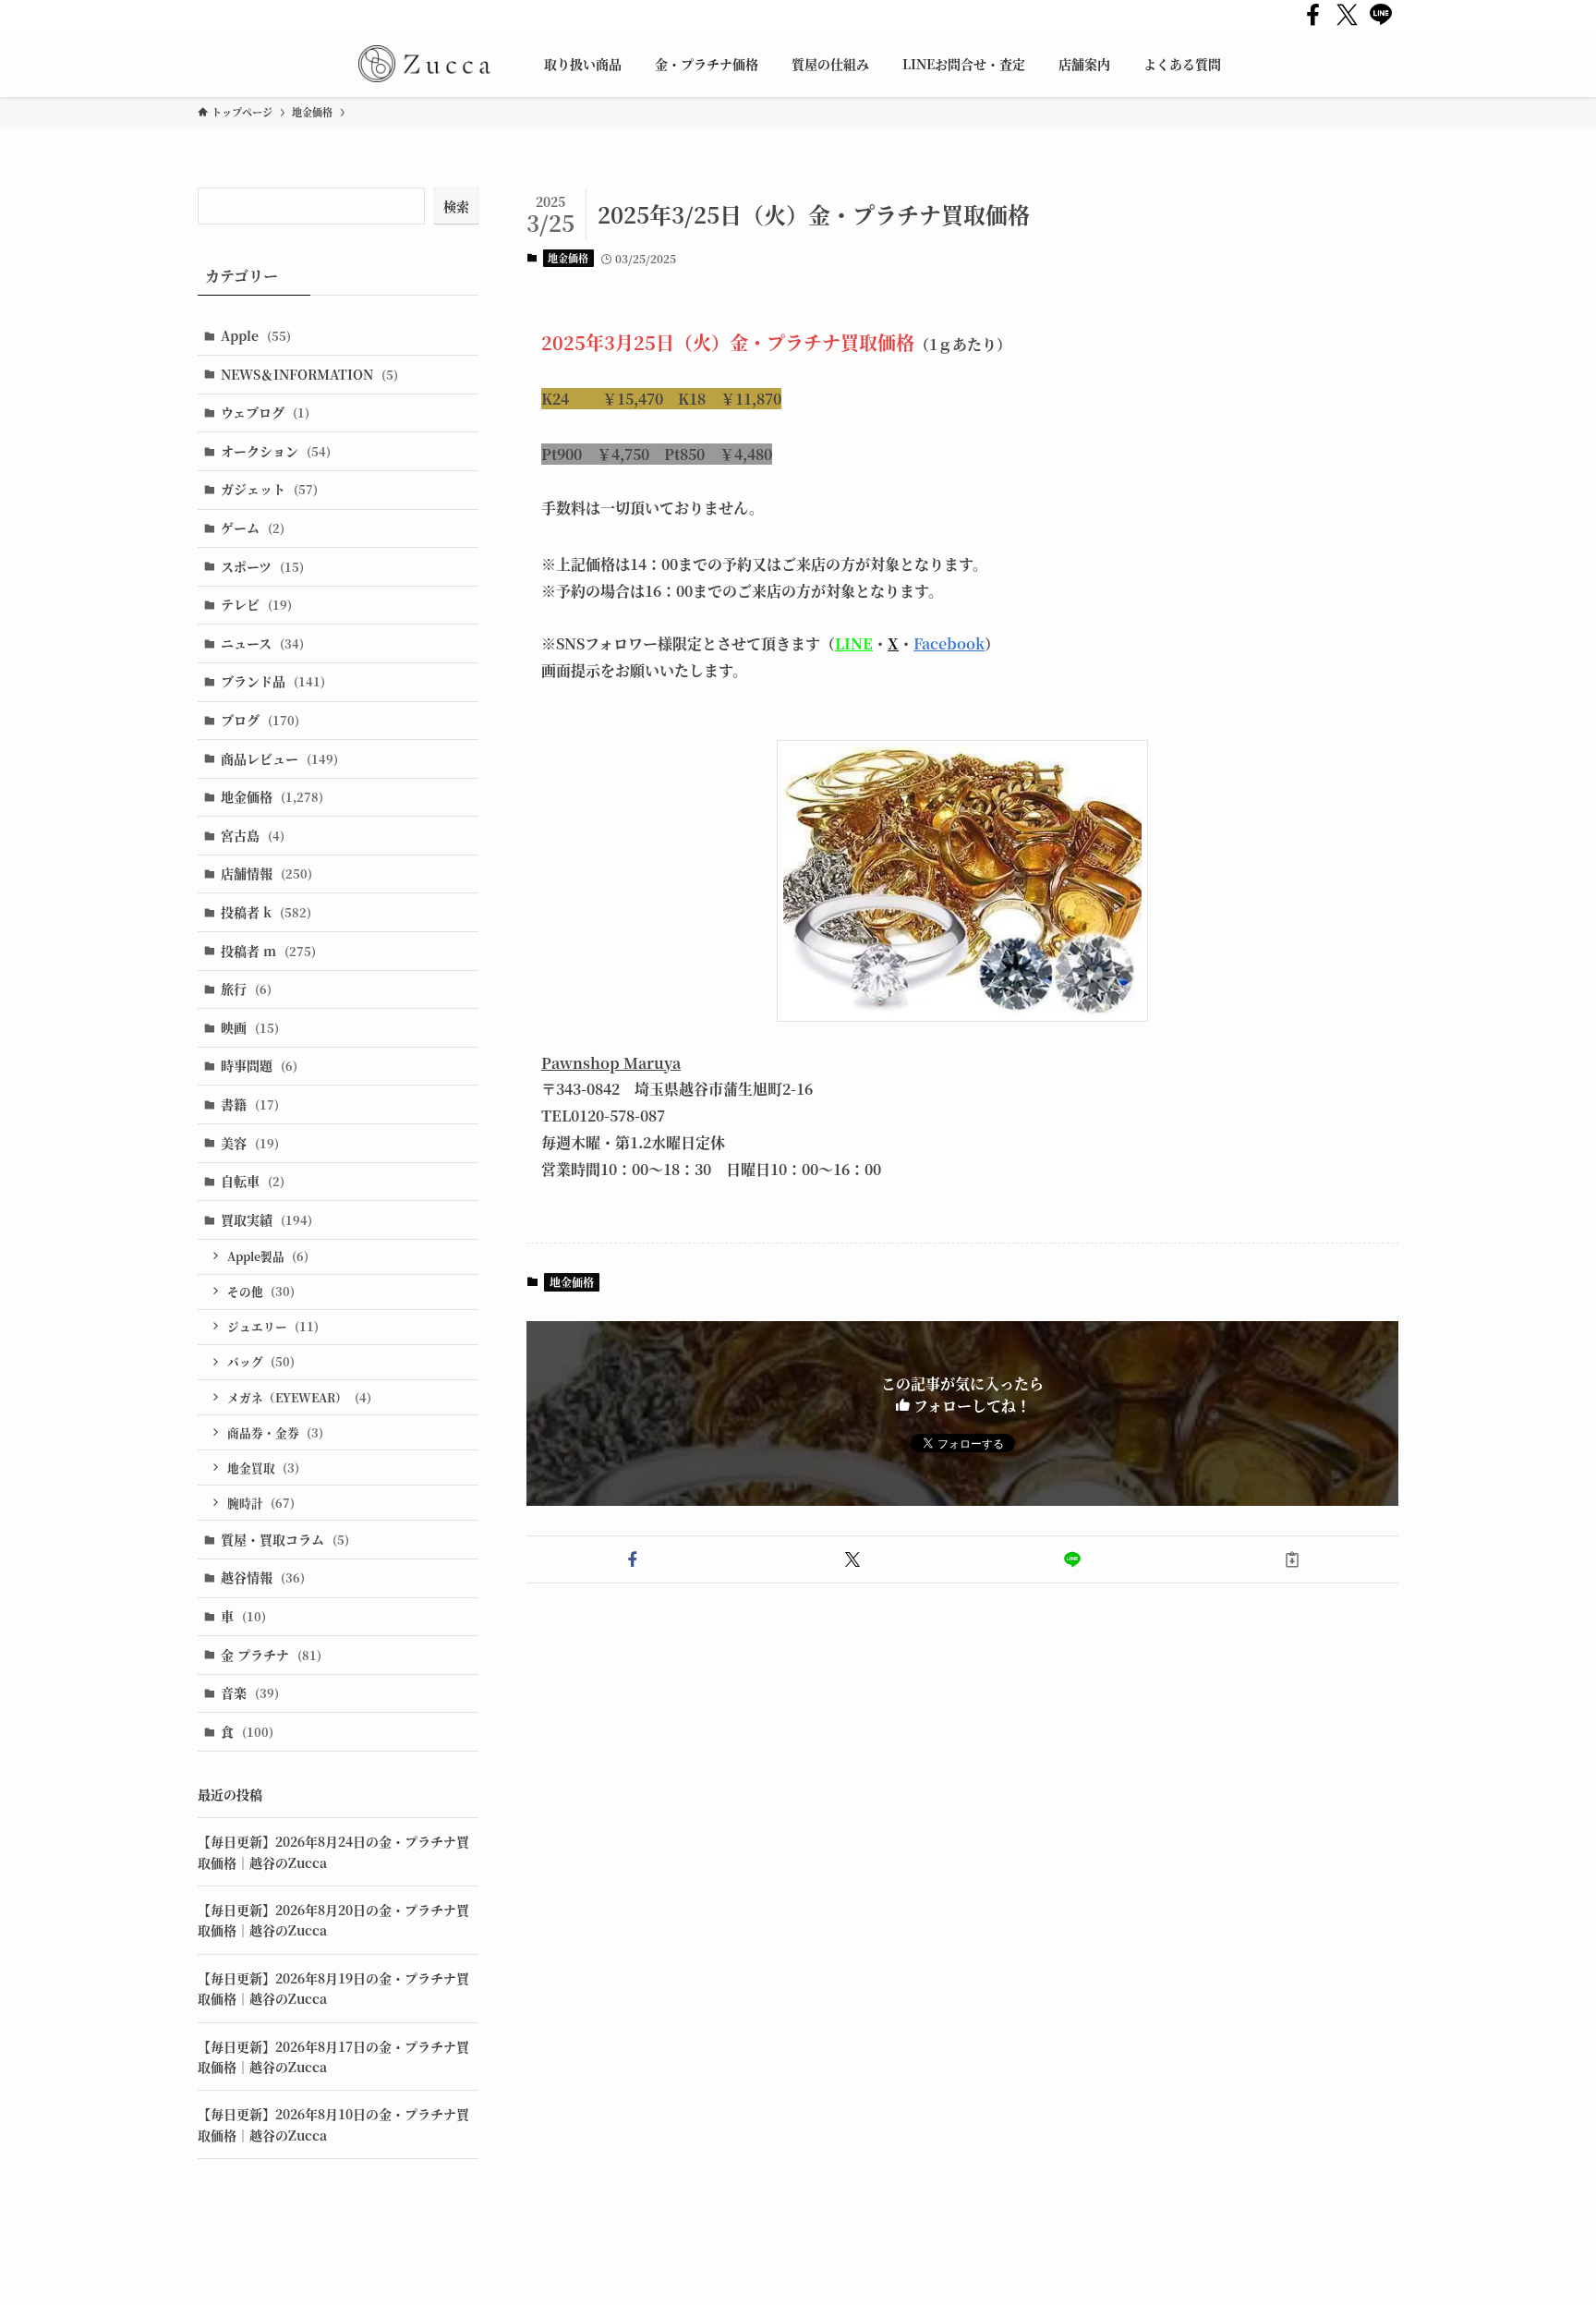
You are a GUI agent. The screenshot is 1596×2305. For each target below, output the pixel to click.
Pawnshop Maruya (611, 1063)
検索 (456, 206)
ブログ (260, 720)
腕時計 (261, 1503)
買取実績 (266, 1219)
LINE (854, 643)
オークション (276, 451)
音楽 (250, 1692)
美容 (250, 1143)
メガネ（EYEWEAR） (299, 1397)
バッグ (261, 1361)
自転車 (253, 1181)
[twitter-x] (1347, 15)
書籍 (250, 1104)
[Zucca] (424, 64)
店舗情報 (266, 873)
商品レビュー (279, 758)
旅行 (246, 989)
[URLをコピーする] (1292, 1559)
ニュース (262, 643)
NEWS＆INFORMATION (309, 374)
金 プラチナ (271, 1655)
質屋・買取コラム (285, 1539)
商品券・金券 (275, 1432)
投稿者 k (266, 912)
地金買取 (263, 1468)
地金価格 (568, 258)
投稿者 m (268, 951)
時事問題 (259, 1065)
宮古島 (253, 835)
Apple (256, 335)
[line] (1381, 15)
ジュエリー (273, 1326)
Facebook (949, 643)
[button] (633, 1559)
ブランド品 (273, 681)
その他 (261, 1291)
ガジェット (269, 489)
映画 (250, 1027)
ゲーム (253, 528)
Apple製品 (268, 1256)
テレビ (256, 604)
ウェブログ (265, 412)
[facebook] (1313, 15)
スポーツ (262, 566)
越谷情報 (263, 1577)
